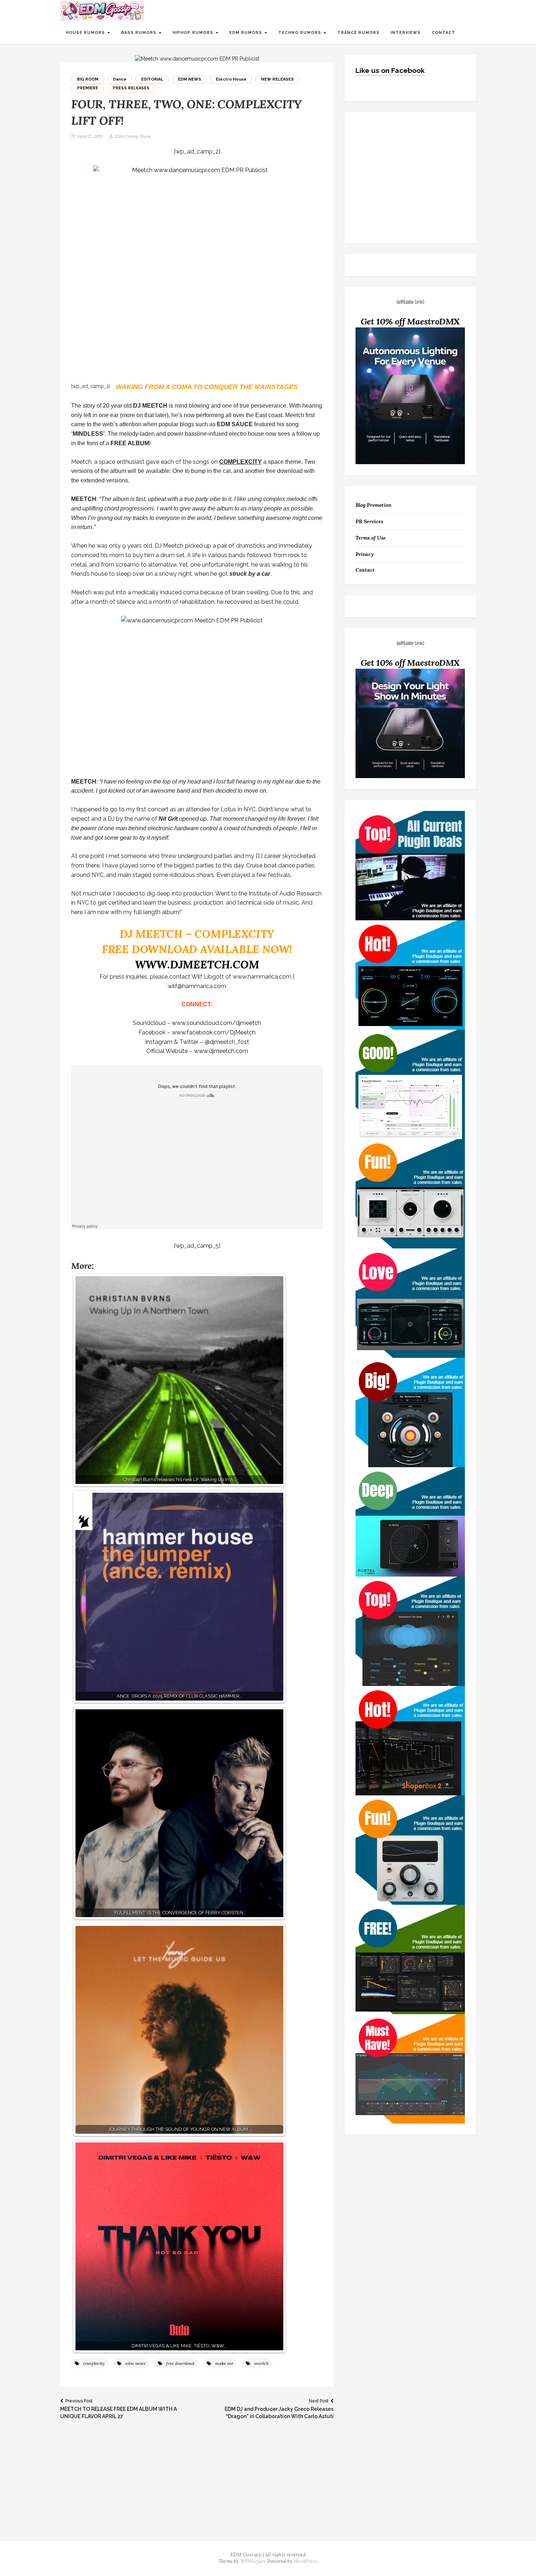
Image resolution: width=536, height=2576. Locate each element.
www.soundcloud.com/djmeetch (216, 1023)
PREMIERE (88, 88)
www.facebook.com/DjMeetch (214, 1032)
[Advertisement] (268, 2486)
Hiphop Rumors (194, 33)
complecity (94, 2363)
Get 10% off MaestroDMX (410, 321)
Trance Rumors (358, 33)
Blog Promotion (374, 505)
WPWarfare (253, 2561)
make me (224, 2363)
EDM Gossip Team (133, 136)
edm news (135, 2363)
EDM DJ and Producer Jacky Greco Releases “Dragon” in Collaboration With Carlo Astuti (279, 2409)
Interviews (406, 33)
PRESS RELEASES (131, 88)
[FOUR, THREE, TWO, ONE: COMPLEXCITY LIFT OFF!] (197, 58)
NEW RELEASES (277, 79)
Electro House (231, 79)
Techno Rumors (300, 33)
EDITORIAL (152, 79)
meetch (261, 2363)
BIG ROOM (88, 79)
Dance (120, 79)
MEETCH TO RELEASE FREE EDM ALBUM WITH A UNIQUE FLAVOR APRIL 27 (119, 2409)
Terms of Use (371, 538)
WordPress (306, 2561)
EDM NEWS (190, 79)
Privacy (365, 554)
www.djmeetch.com (221, 1051)
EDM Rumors (246, 33)
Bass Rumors (139, 33)
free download (180, 2363)
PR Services (369, 521)
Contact (444, 33)
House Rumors (86, 33)
